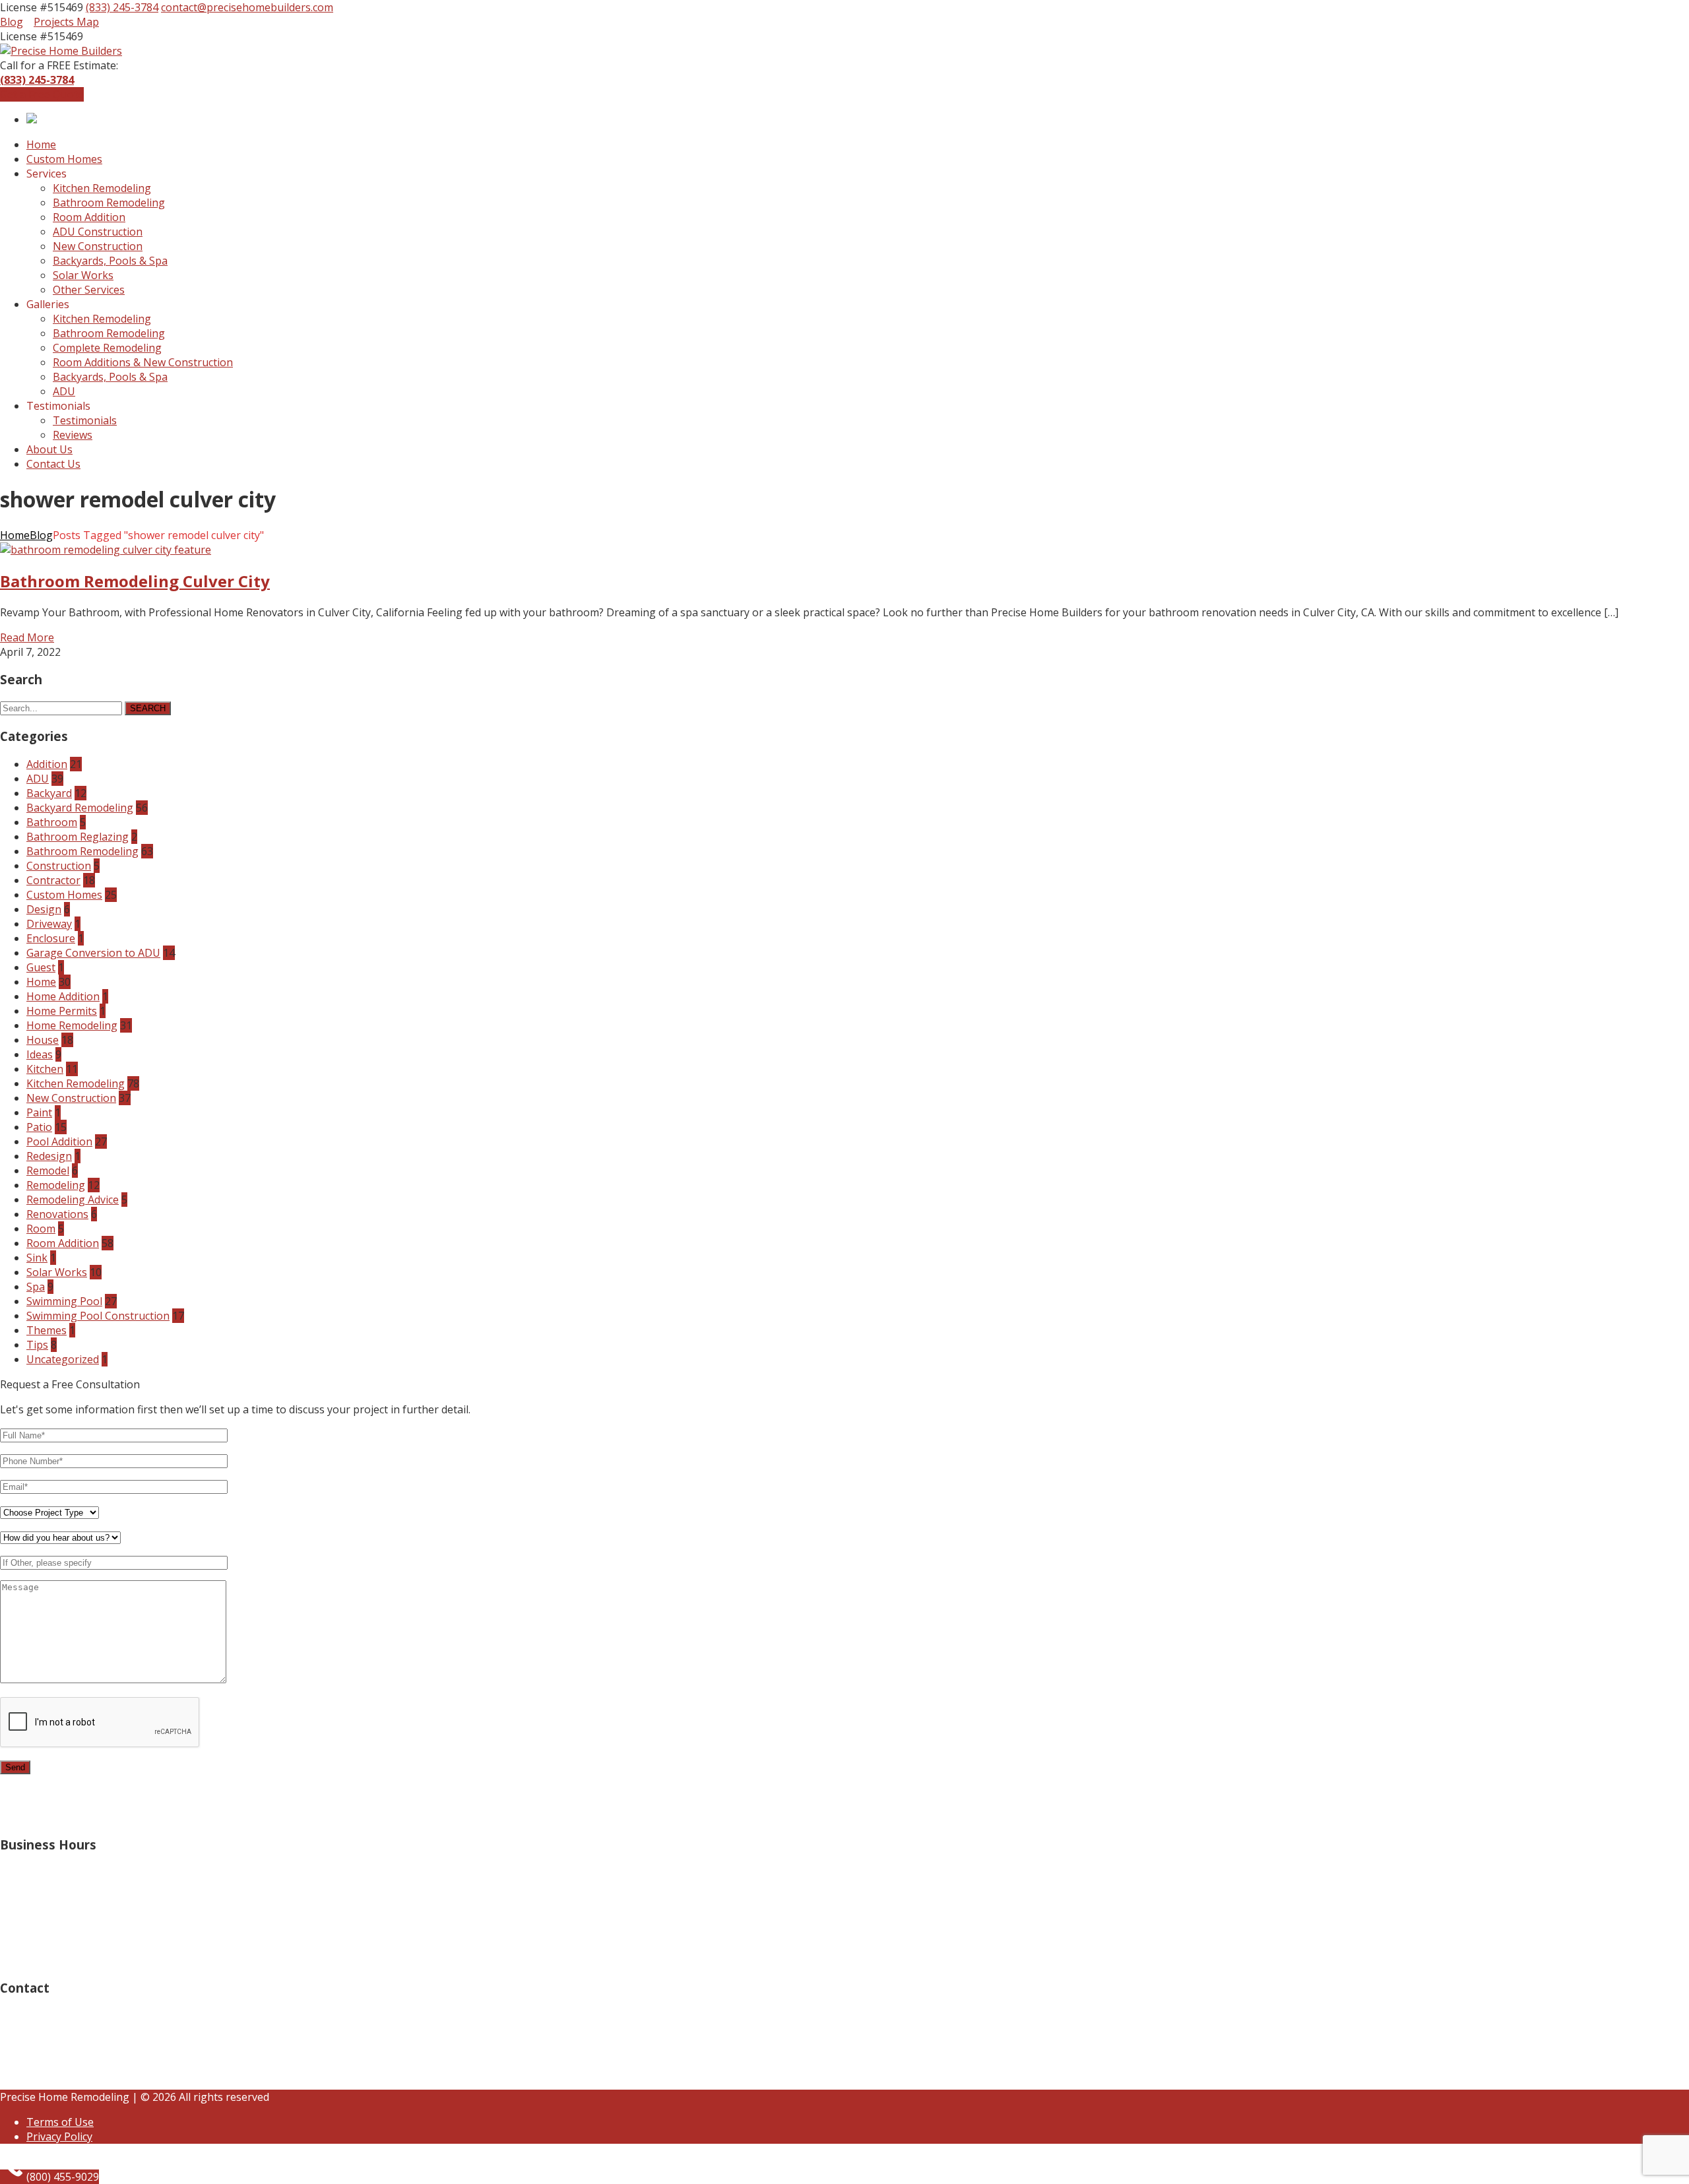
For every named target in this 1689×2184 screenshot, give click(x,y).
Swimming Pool (64, 1301)
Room (41, 1229)
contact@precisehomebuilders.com (247, 7)
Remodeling (56, 1185)
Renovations (57, 1214)
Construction (59, 866)
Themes (47, 1330)
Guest (41, 967)
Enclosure (51, 938)
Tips (37, 1345)
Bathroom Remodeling (82, 851)
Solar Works (57, 1272)
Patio (39, 1127)
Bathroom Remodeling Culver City (135, 581)
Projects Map (66, 22)
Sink (37, 1258)
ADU (38, 779)
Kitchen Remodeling (76, 1083)
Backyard (49, 793)
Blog (12, 22)
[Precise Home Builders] (61, 51)
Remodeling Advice (73, 1200)
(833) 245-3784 (122, 7)
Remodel (48, 1171)
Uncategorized (63, 1359)
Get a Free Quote (42, 94)
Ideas (40, 1054)
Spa (36, 1287)
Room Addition (63, 1243)
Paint (39, 1112)
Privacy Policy (59, 2136)
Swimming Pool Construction (98, 1316)
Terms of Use (60, 2122)
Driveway (49, 924)
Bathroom (52, 822)
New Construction (71, 1098)
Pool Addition (59, 1141)
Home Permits (62, 1011)
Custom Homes (64, 895)
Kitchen (45, 1069)
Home (15, 535)
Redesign (49, 1156)
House (43, 1040)
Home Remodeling (72, 1025)
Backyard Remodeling (80, 808)
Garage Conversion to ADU (93, 953)
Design (44, 909)
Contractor (53, 880)
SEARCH (148, 708)
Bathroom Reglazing (78, 837)
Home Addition (63, 996)
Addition (47, 764)
